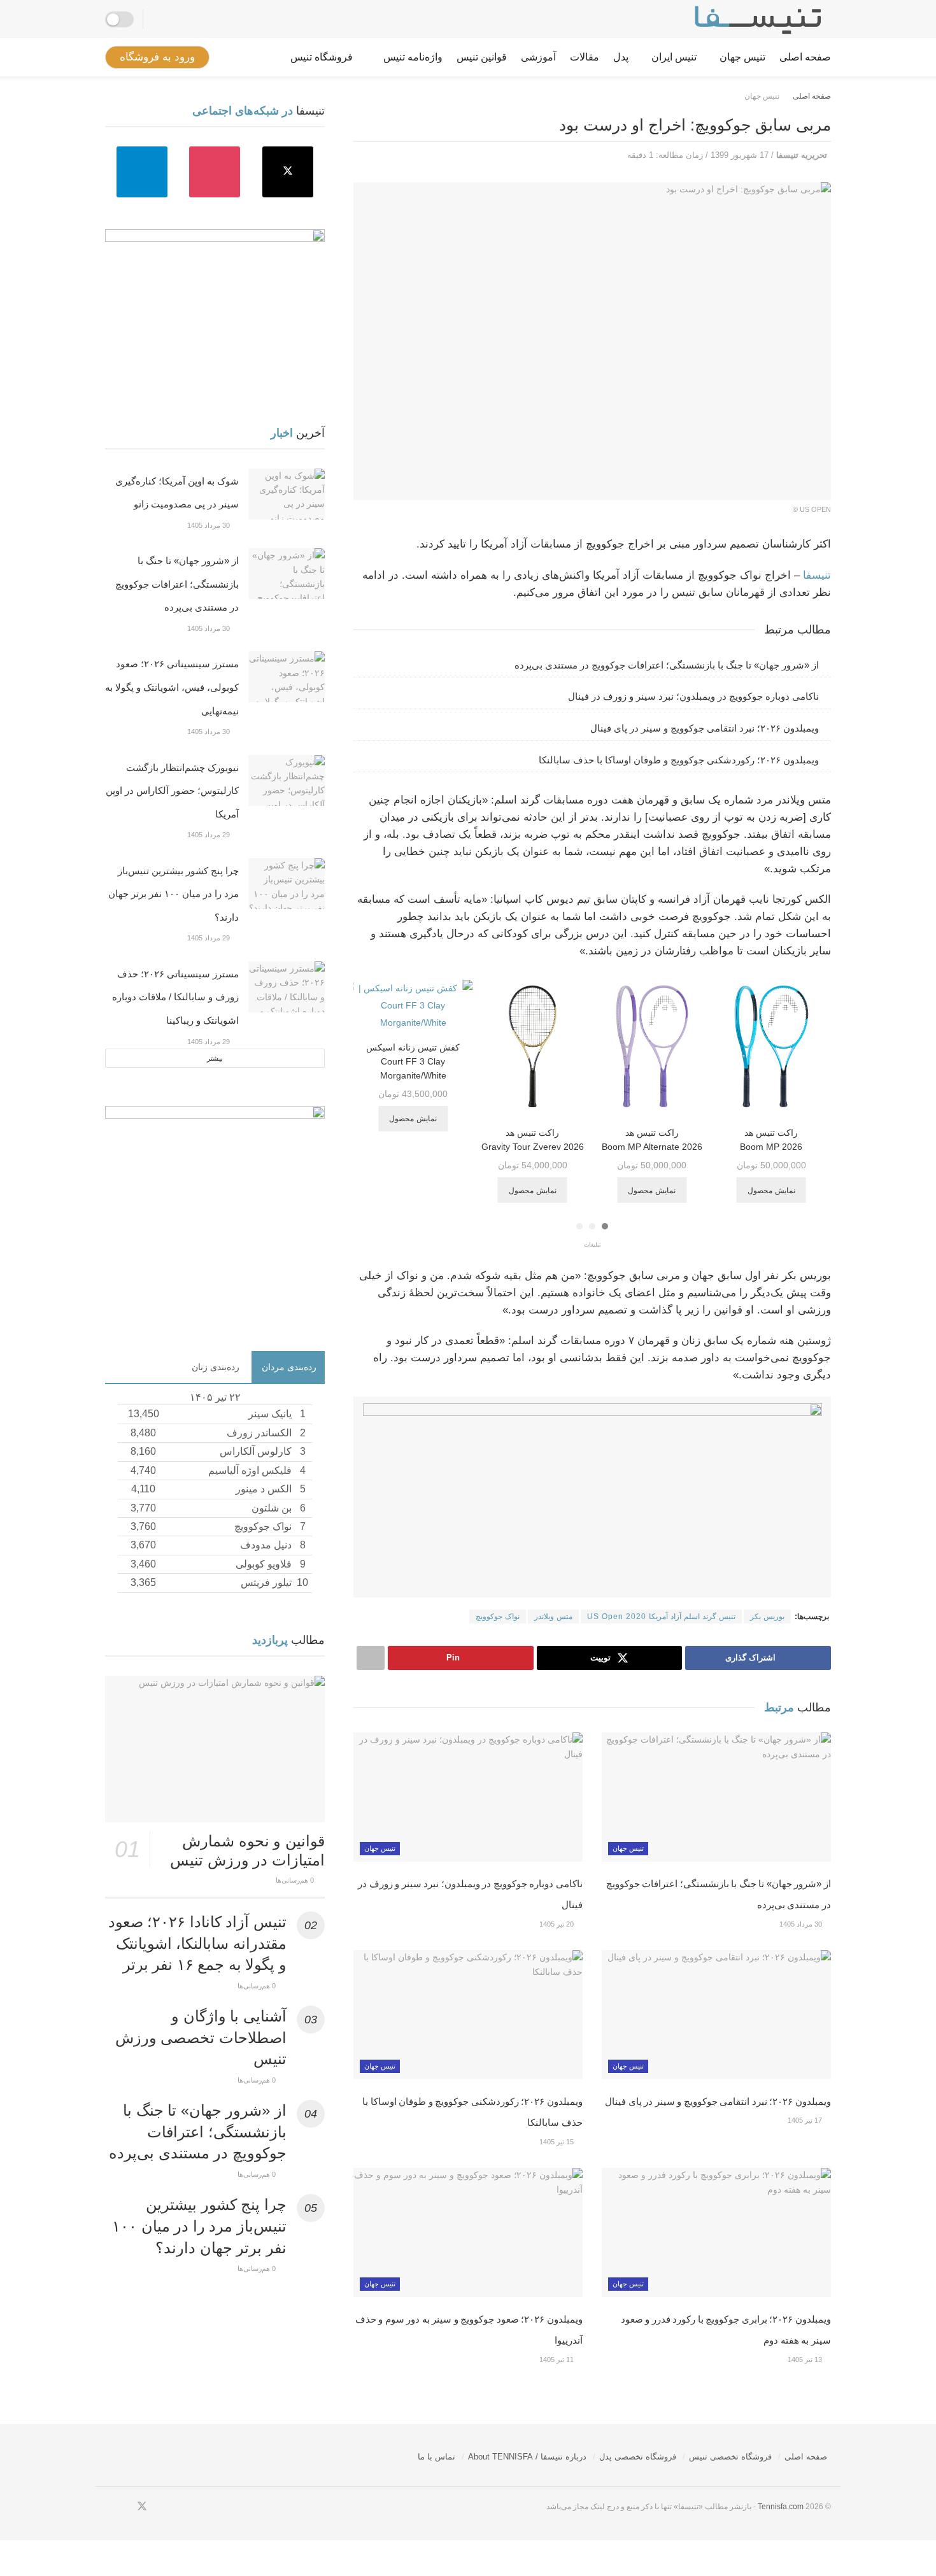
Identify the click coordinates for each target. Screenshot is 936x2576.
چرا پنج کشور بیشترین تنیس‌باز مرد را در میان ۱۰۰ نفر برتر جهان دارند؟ (174, 894)
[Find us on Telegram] (142, 172)
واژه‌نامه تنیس (413, 57)
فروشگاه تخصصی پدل (638, 2457)
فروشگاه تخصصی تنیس (730, 2457)
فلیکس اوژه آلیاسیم (250, 1470)
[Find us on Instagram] (215, 172)
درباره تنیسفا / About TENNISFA (527, 2457)
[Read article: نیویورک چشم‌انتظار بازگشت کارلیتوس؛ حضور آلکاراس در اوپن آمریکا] (287, 781)
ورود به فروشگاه (157, 57)
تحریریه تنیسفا (802, 155)
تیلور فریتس (266, 1582)
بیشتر (215, 1058)
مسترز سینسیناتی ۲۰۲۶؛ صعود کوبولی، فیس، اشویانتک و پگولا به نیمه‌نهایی (172, 687)
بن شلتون (272, 1508)
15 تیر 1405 (557, 2142)
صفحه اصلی (805, 57)
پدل (621, 57)
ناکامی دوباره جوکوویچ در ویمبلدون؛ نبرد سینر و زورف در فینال (693, 696)
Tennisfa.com (781, 2507)
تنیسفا (817, 575)
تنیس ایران (674, 57)
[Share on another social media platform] (371, 1658)
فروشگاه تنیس (322, 57)
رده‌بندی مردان (289, 1367)
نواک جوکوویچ (498, 1617)
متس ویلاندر (553, 1617)
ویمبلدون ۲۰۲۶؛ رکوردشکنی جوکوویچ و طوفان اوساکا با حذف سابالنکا (679, 760)
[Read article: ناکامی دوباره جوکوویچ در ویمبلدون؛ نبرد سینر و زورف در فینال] (468, 1797)
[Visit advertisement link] (592, 1497)
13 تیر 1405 (806, 2360)
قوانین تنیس (482, 57)
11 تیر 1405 (557, 2360)
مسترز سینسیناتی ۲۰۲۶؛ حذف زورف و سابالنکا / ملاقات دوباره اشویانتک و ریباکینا (175, 997)
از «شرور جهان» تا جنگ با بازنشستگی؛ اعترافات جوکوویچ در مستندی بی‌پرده (667, 665)
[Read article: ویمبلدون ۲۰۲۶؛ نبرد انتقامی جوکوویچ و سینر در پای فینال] (716, 2015)
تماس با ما (436, 2457)
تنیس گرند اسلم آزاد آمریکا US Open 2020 (661, 1617)
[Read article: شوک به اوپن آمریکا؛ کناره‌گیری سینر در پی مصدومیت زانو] (287, 494)
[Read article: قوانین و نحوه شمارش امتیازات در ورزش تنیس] (215, 1749)
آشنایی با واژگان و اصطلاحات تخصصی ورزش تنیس (201, 2037)
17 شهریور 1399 (740, 155)
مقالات (585, 57)
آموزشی (538, 57)
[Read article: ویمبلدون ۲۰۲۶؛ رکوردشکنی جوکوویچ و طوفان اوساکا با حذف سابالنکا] (468, 2015)
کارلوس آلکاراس (256, 1451)
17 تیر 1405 (806, 2120)
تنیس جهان (742, 57)
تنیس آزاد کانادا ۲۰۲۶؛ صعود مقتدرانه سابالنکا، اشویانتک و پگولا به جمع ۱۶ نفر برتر (197, 1943)
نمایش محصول (768, 1191)
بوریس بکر (767, 1617)
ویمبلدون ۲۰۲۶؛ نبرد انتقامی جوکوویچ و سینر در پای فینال (705, 728)
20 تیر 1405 (557, 1924)
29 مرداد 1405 (209, 835)
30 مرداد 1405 (802, 1924)
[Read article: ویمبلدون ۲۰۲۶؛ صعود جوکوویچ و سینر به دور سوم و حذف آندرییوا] (468, 2233)
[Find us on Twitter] (288, 172)
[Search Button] (157, 19)
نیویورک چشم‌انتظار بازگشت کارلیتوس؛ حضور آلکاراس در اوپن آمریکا (172, 791)
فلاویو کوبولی (264, 1564)
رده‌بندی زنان (216, 1367)
